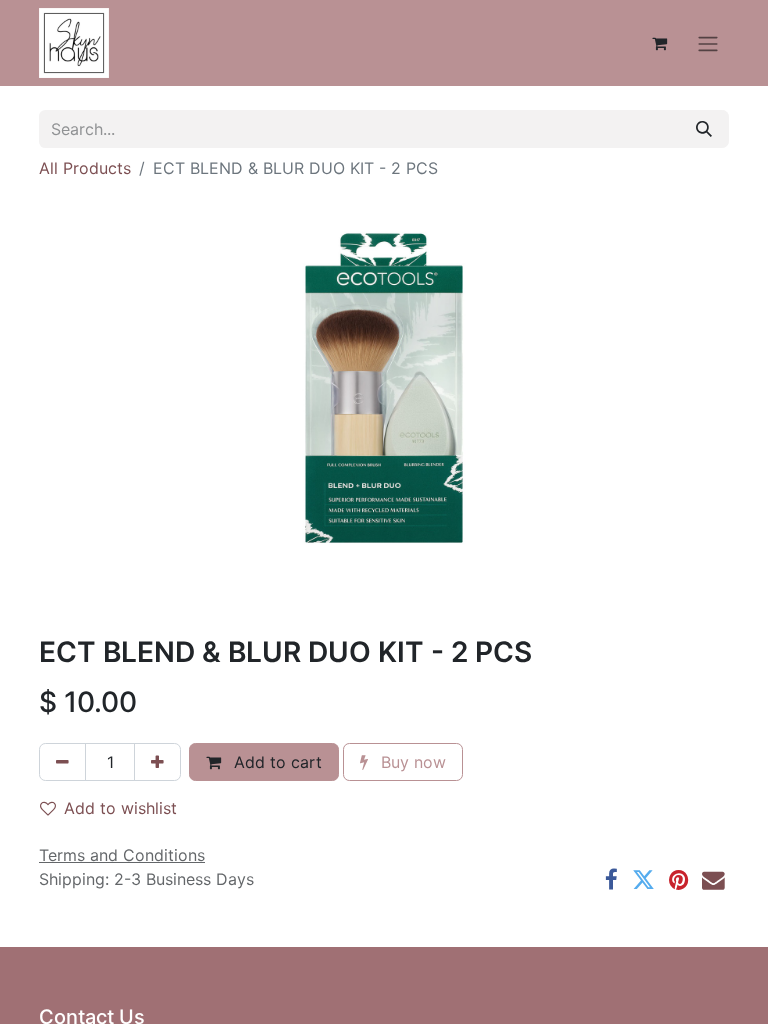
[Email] (713, 880)
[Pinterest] (678, 880)
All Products (85, 168)
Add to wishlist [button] (120, 808)
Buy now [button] (411, 762)
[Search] (704, 129)
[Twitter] (643, 880)
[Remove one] (62, 762)
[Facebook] (611, 880)
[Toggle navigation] (708, 43)
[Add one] (157, 762)
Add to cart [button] (275, 762)
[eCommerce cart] (659, 43)
